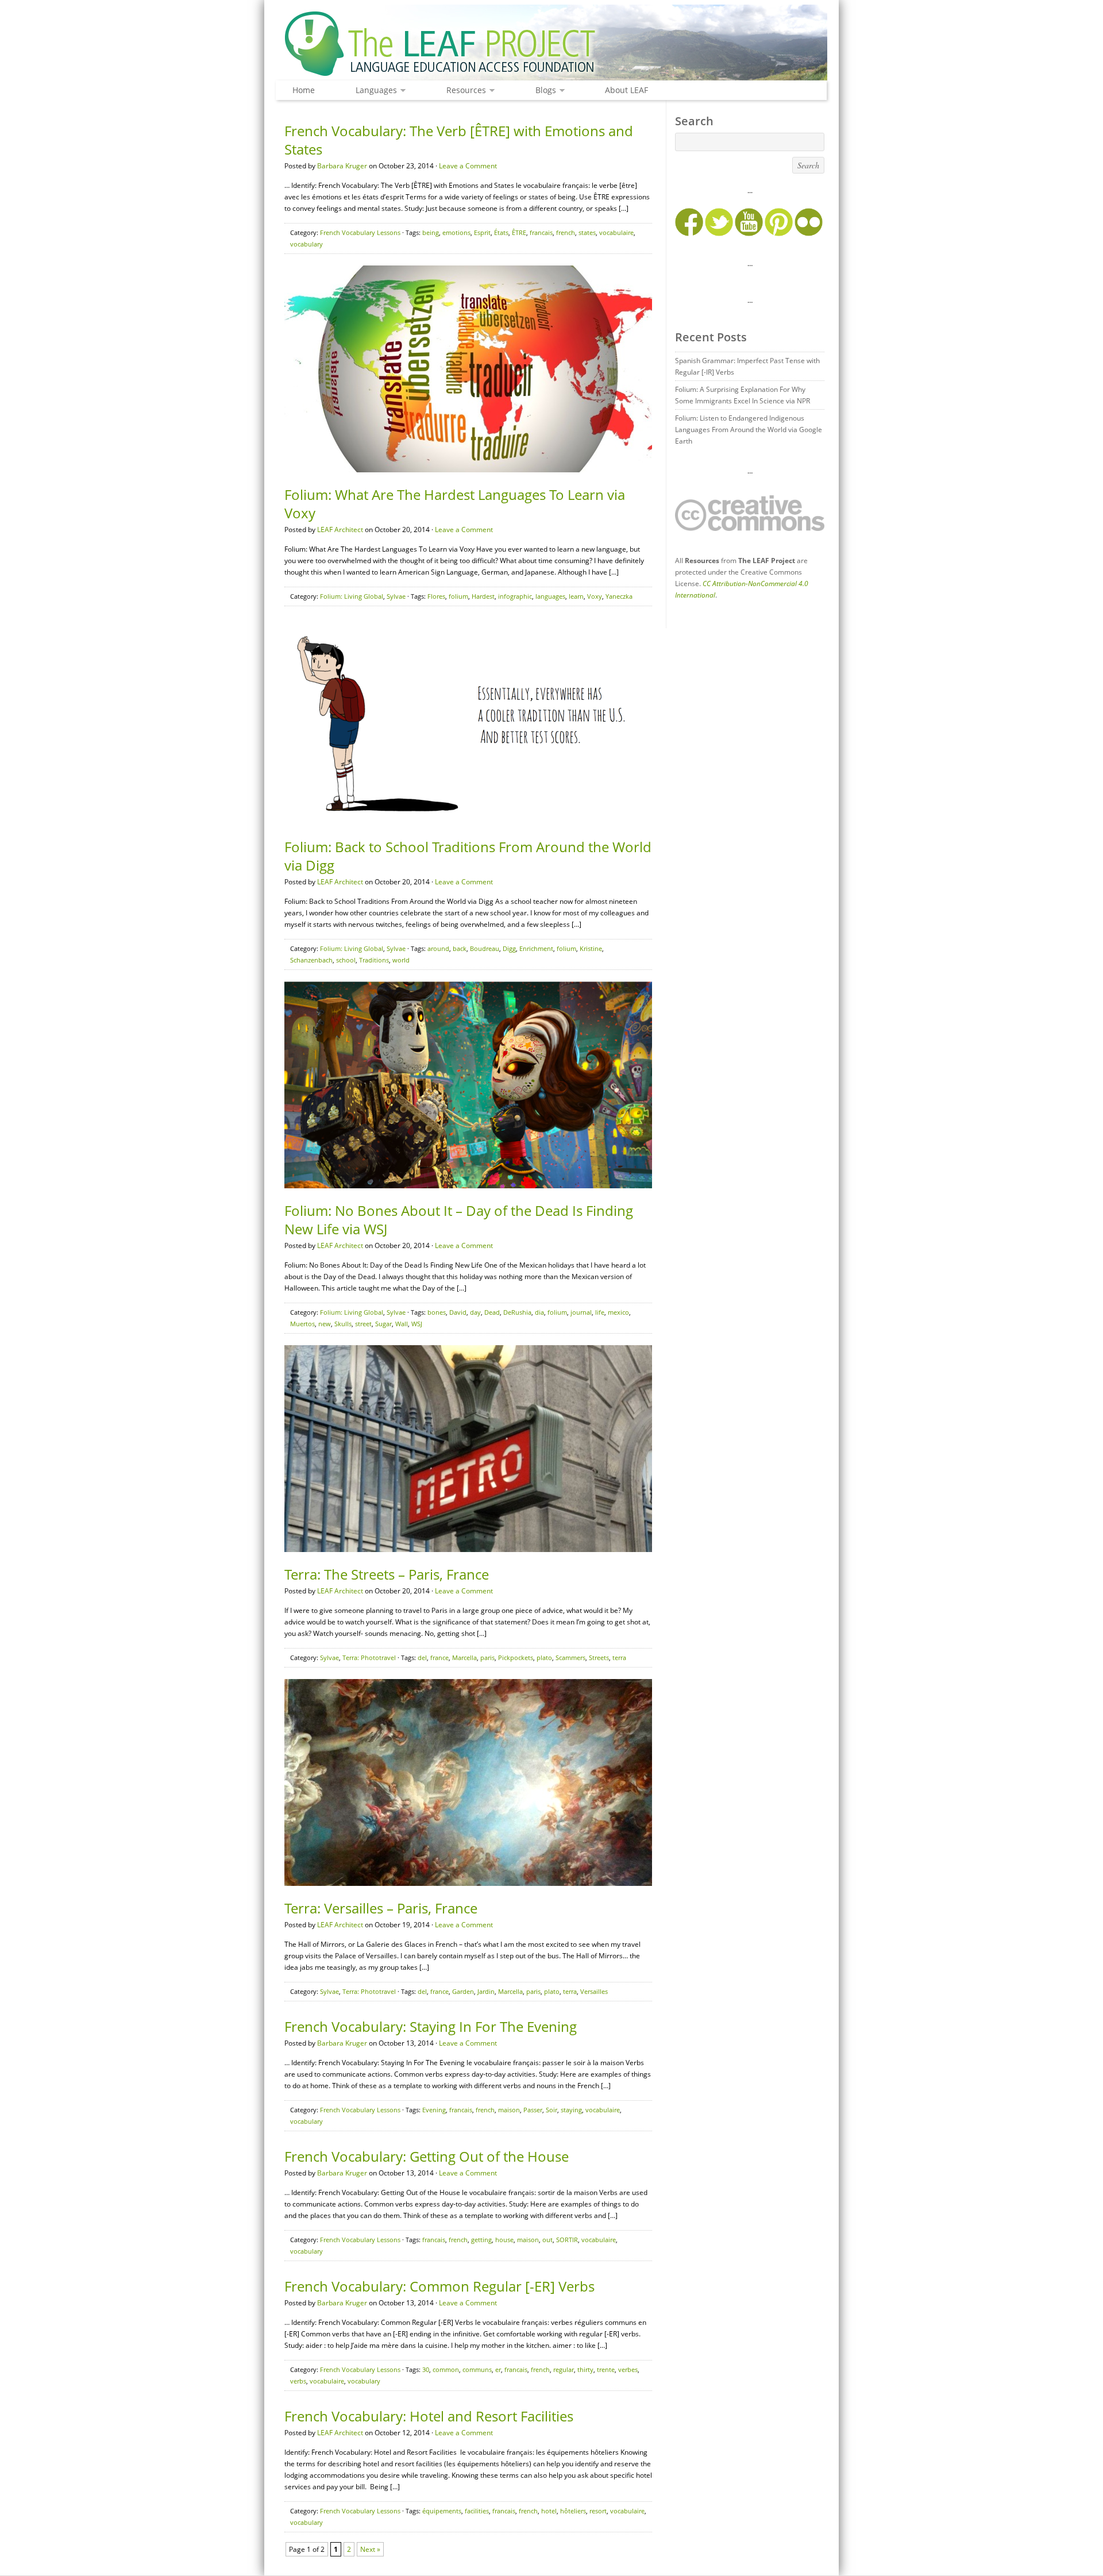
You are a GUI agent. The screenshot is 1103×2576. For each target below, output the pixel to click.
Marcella (464, 1657)
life (600, 1312)
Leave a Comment (468, 166)
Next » (370, 2549)
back (460, 948)
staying (571, 2110)
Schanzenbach (311, 960)
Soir (551, 2110)
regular (564, 2369)
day (475, 1312)
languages (550, 596)
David (458, 1312)
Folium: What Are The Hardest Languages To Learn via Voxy (455, 504)
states (587, 232)
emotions (456, 232)
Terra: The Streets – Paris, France (387, 1574)
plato (544, 1657)
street (363, 1324)
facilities (477, 2511)
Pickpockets (516, 1657)
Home (304, 90)
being (431, 232)
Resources (463, 91)
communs (477, 2369)
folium (458, 596)
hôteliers (573, 2511)
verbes (628, 2369)
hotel (549, 2511)
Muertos (302, 1324)
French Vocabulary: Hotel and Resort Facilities (429, 2416)
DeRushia (517, 1312)
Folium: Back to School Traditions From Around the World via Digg (468, 856)
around (438, 948)
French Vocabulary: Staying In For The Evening (431, 2026)
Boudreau (485, 948)
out (547, 2240)
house (504, 2240)
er (498, 2369)
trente (606, 2369)
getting (481, 2240)
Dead (492, 1312)
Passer (533, 2110)
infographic (515, 596)
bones (437, 1312)
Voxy (595, 596)
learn (576, 596)
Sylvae (396, 596)
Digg (509, 948)
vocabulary (306, 244)
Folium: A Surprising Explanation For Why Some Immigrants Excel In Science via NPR (743, 395)
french (566, 232)
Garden (463, 1991)
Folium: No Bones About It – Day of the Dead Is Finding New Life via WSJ (459, 1220)
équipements (442, 2511)
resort (598, 2511)
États (501, 232)
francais (541, 232)
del (422, 1657)
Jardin (486, 1991)
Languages (373, 91)
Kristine (591, 948)
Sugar (383, 1324)
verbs (298, 2381)
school (346, 960)
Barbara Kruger (342, 166)
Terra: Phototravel (369, 1657)
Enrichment (536, 948)
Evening (434, 2110)
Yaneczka (619, 596)
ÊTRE (519, 232)
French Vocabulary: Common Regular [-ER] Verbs (439, 2286)
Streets (599, 1657)
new (325, 1324)
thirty (585, 2369)
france (439, 1657)
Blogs (543, 91)
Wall (402, 1324)
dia (539, 1312)
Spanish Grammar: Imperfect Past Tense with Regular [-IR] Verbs (747, 366)
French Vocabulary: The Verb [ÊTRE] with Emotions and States (459, 140)
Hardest (483, 596)
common (446, 2369)
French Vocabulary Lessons (360, 232)
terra (619, 1657)
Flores (436, 596)
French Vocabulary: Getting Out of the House (427, 2156)
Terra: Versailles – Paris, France (381, 1908)
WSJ (417, 1324)
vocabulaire (616, 232)
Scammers (570, 1657)
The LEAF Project (551, 45)
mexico (618, 1312)
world (401, 960)
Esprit (482, 232)
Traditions (374, 960)
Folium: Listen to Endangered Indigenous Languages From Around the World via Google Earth (749, 430)
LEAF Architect (340, 530)
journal (581, 1312)
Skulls (343, 1324)
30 (426, 2369)
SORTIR (567, 2240)
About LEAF (626, 90)
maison (509, 2110)
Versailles (594, 1991)
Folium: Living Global (352, 596)
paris (487, 1657)
